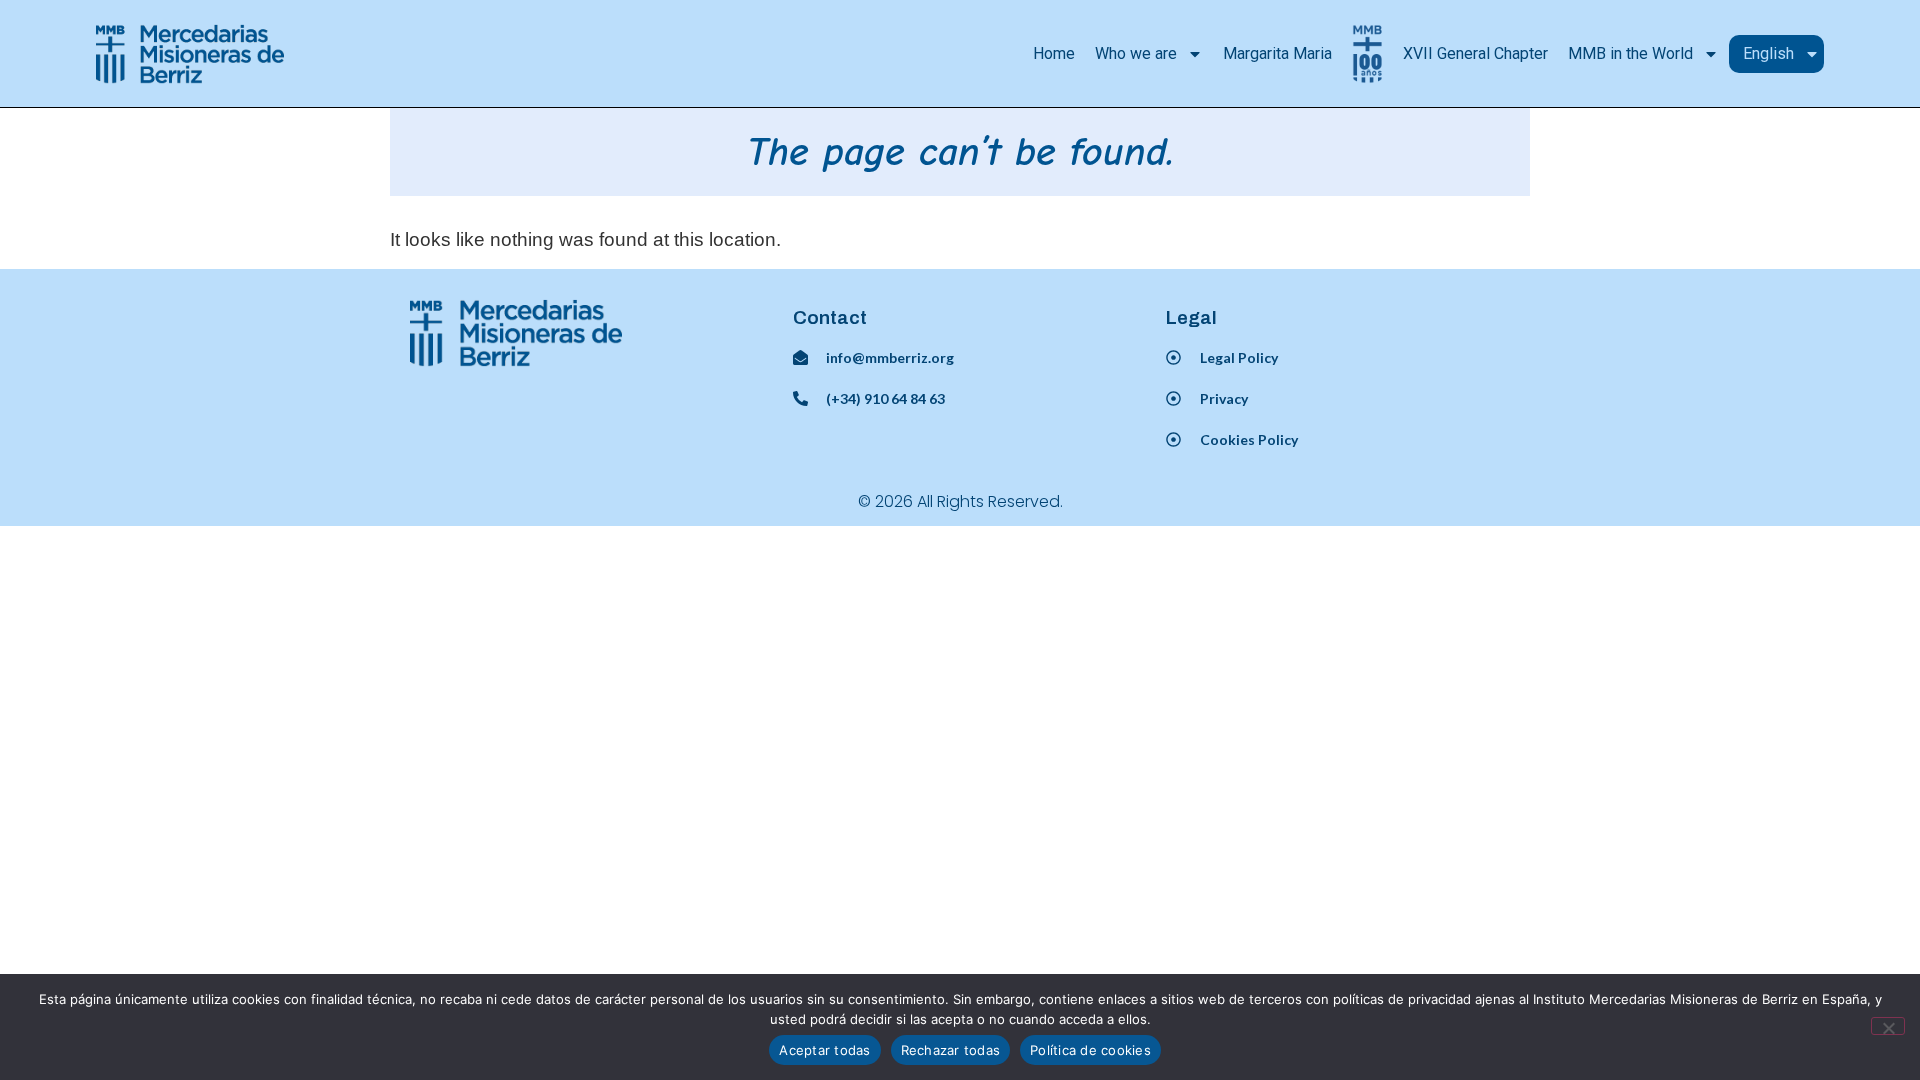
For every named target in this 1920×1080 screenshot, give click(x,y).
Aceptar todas (824, 1050)
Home (1054, 53)
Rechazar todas (951, 1050)
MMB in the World (1630, 53)
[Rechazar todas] (1888, 1026)
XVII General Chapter (1475, 53)
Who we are (1136, 53)
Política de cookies (1090, 1050)
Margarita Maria (1277, 53)
